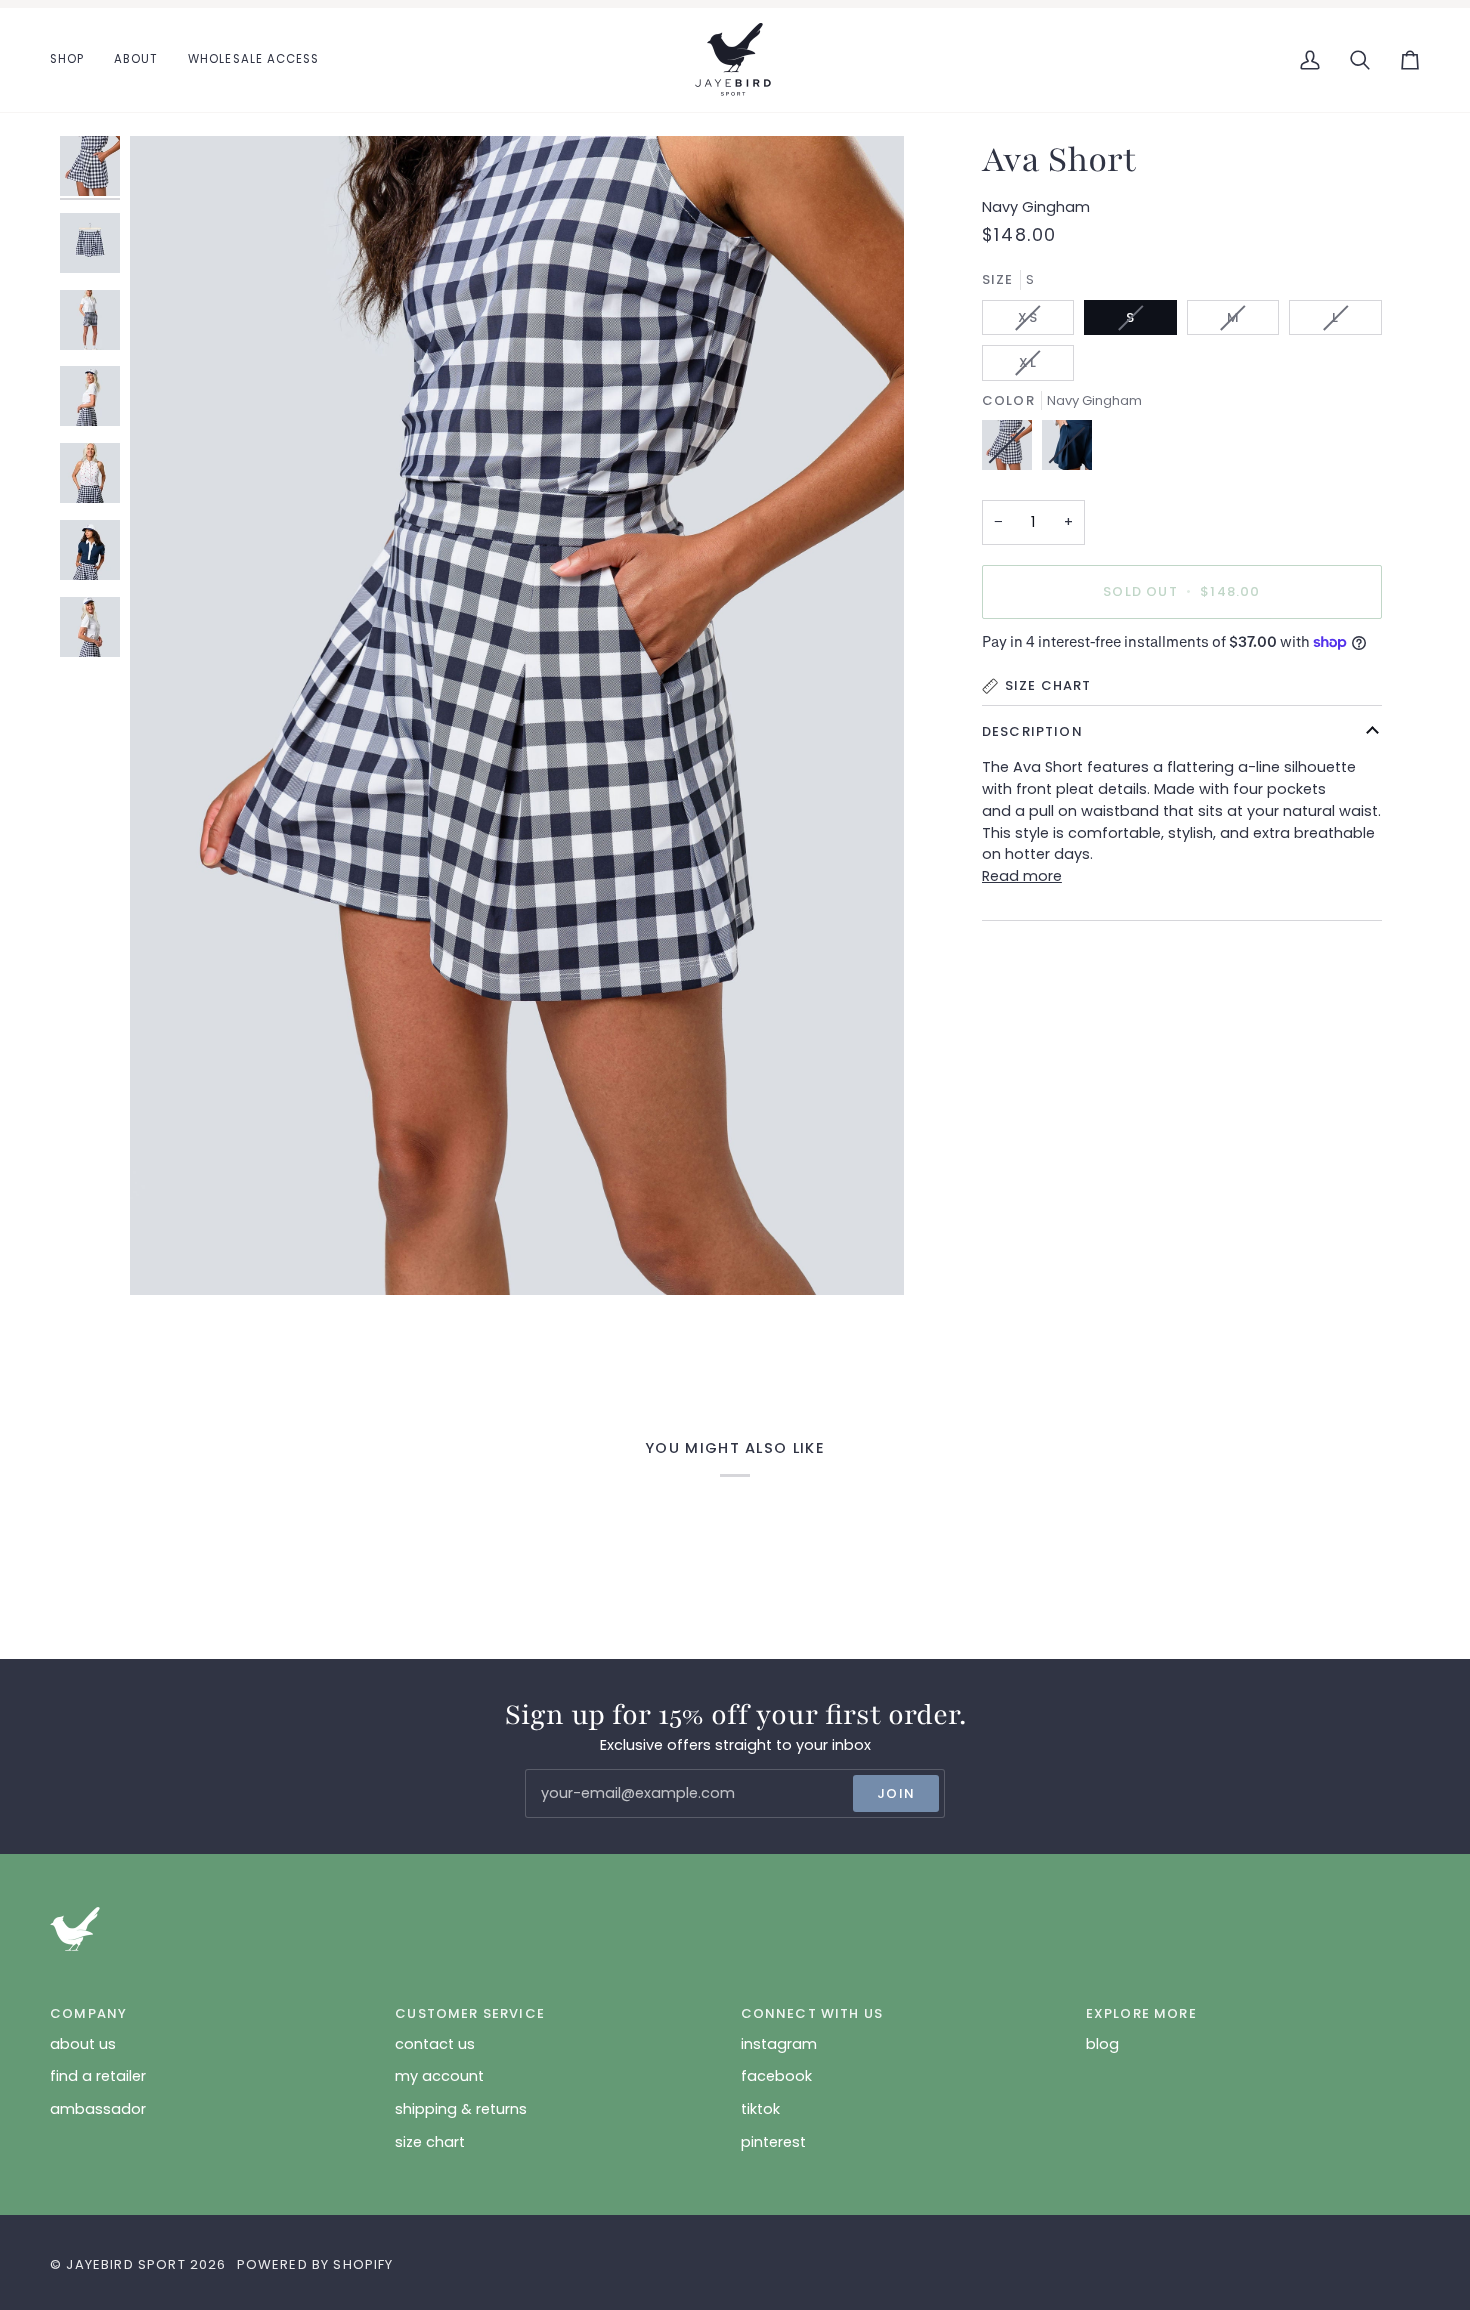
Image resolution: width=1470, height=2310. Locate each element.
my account (439, 2076)
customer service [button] (470, 2013)
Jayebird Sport (125, 2264)
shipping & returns (461, 2109)
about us (83, 2044)
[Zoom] (167, 1257)
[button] (74, 60)
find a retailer (98, 2076)
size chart (430, 2142)
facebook (776, 2076)
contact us (435, 2044)
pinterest (773, 2142)
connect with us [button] (812, 2013)
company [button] (88, 2013)
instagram (779, 2044)
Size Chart (1048, 685)
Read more (1022, 876)
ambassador (98, 2109)
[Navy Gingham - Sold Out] (1012, 450)
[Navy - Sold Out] (1067, 450)
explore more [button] (1141, 2013)
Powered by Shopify (315, 2264)
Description (1032, 731)
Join (896, 1793)
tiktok (760, 2109)
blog (1102, 2044)
